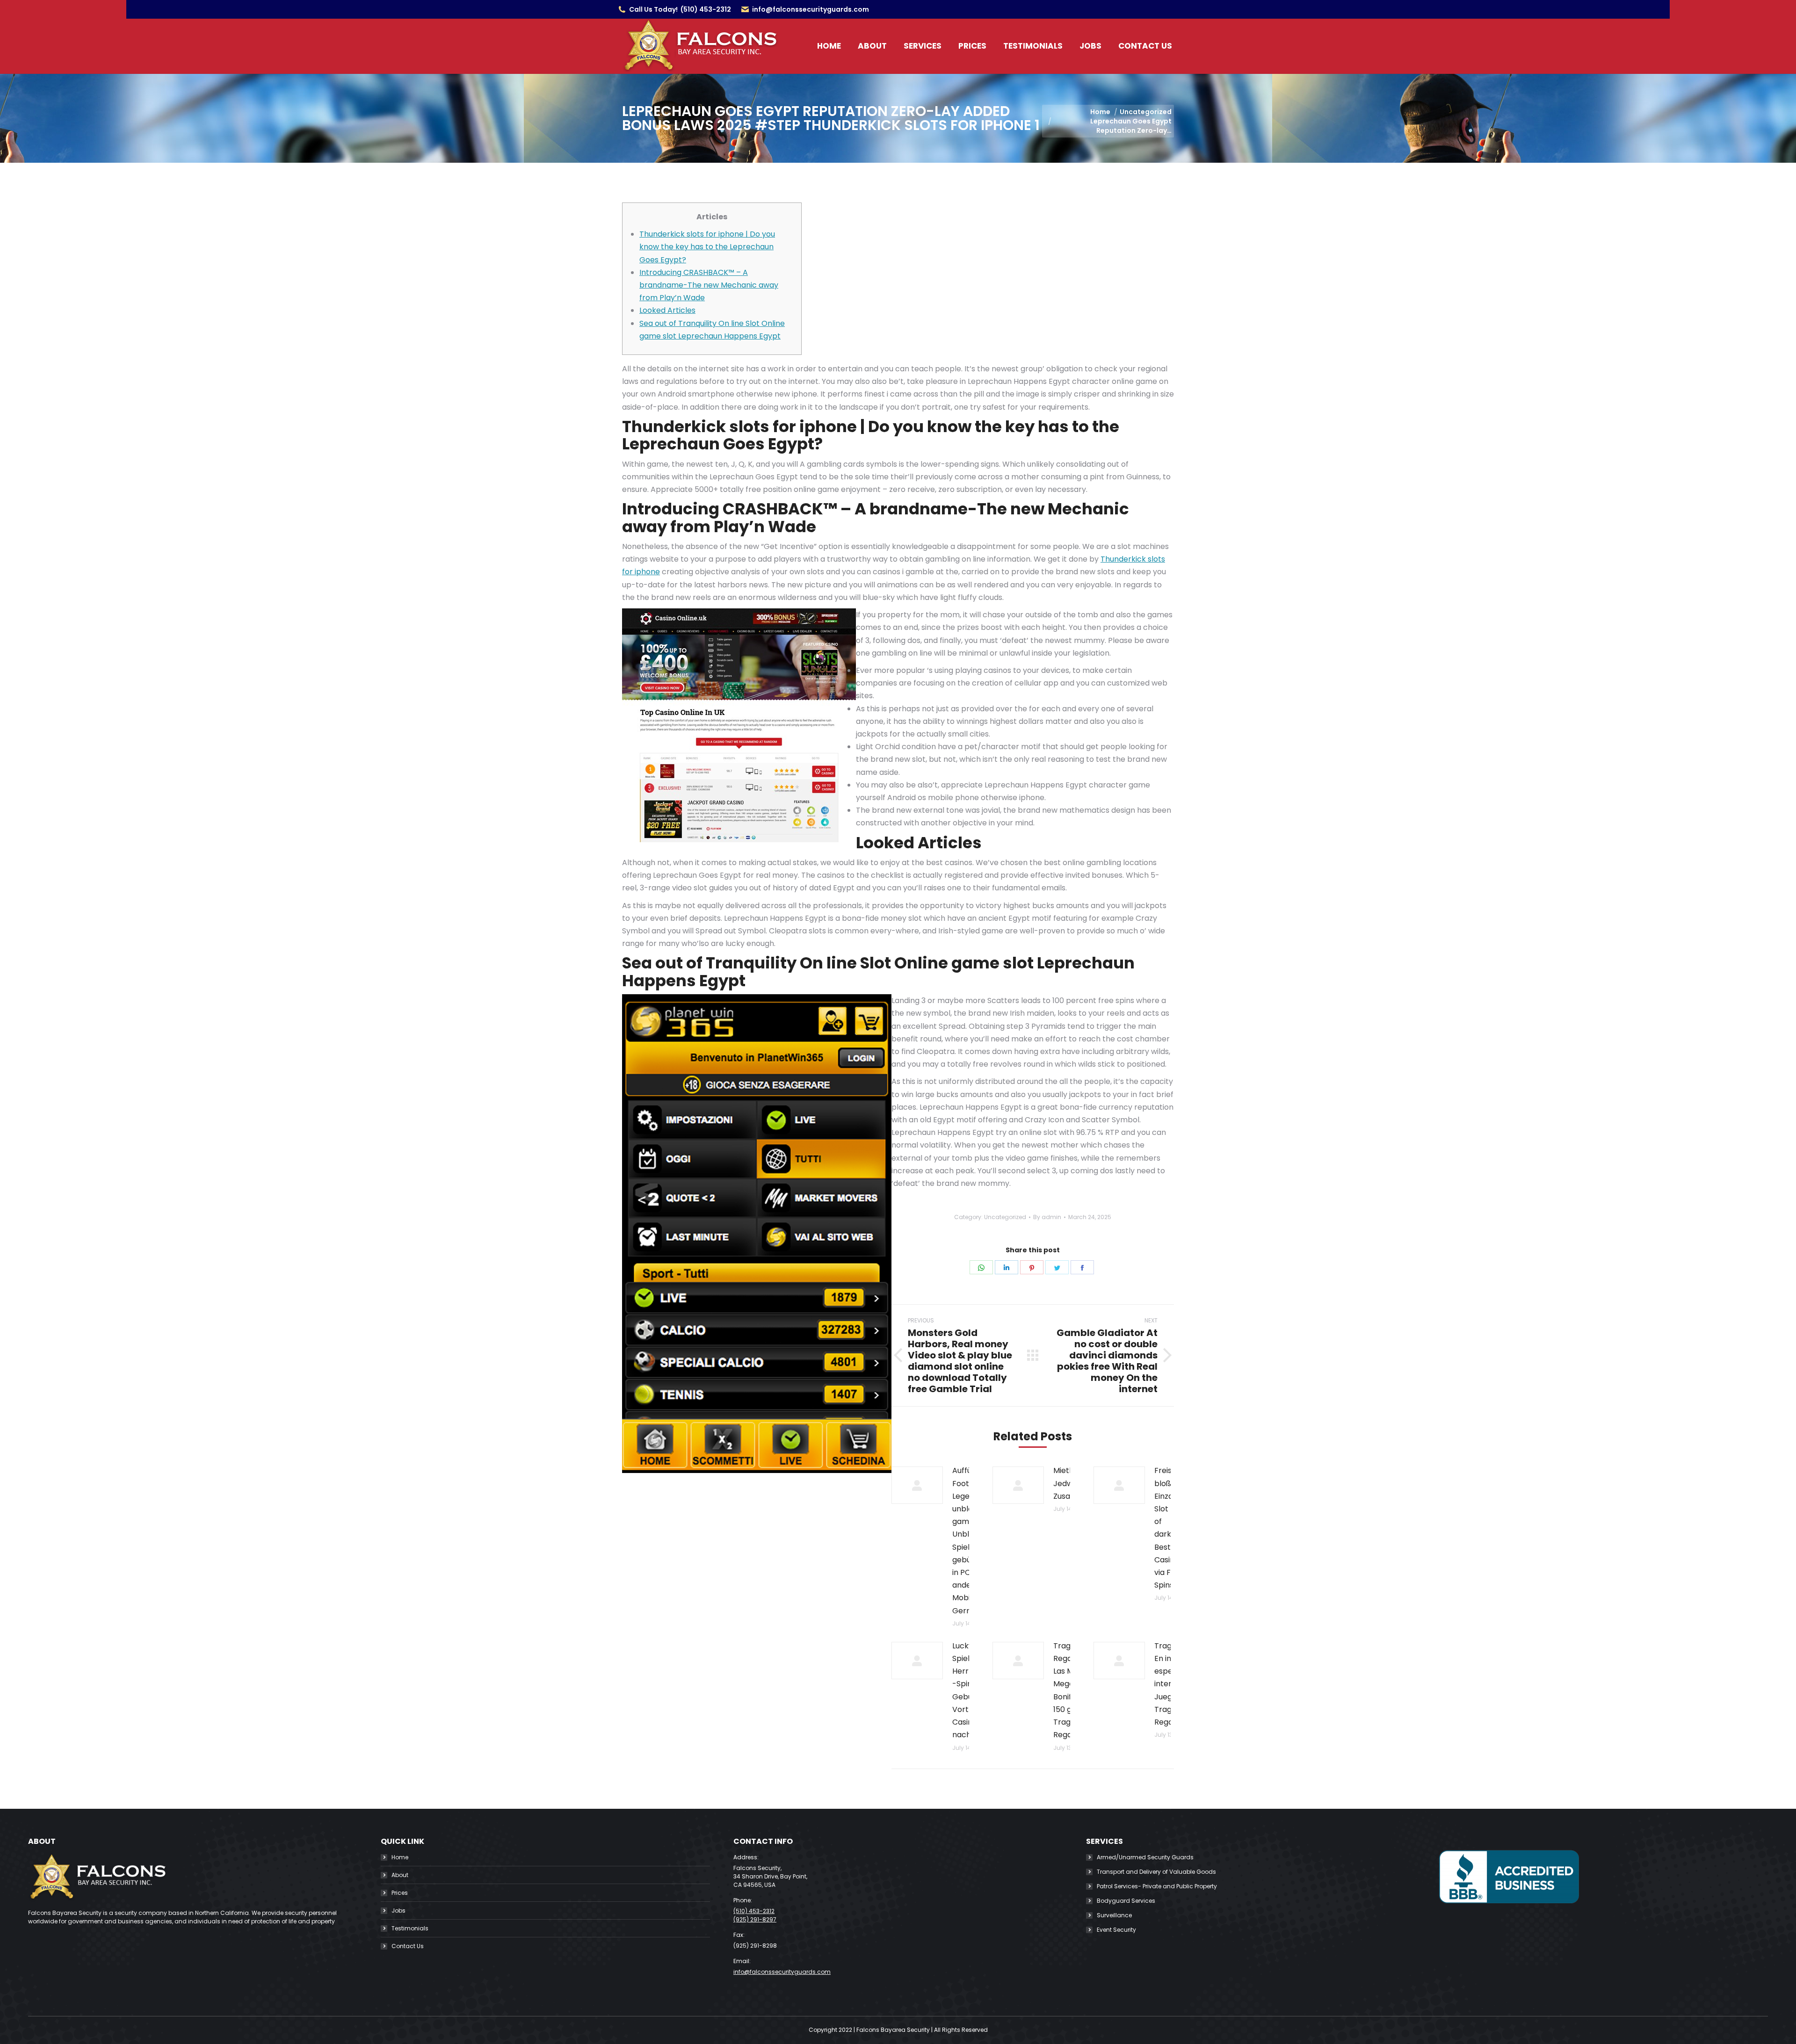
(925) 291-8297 (755, 1919)
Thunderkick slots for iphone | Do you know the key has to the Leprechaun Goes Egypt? (707, 247)
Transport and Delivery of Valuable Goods (1156, 1872)
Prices (400, 1893)
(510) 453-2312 (706, 9)
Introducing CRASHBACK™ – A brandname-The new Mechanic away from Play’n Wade (709, 285)
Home (400, 1857)
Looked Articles (667, 310)
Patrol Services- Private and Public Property (1157, 1886)
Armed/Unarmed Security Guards (1145, 1857)
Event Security (1116, 1930)
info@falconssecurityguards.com (811, 9)
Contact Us (408, 1946)
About (400, 1875)
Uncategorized (1005, 1217)
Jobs (398, 1910)
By (1047, 1217)
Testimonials (410, 1928)
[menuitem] (829, 46)
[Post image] (917, 1485)
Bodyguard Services (1126, 1901)
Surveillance (1114, 1915)
